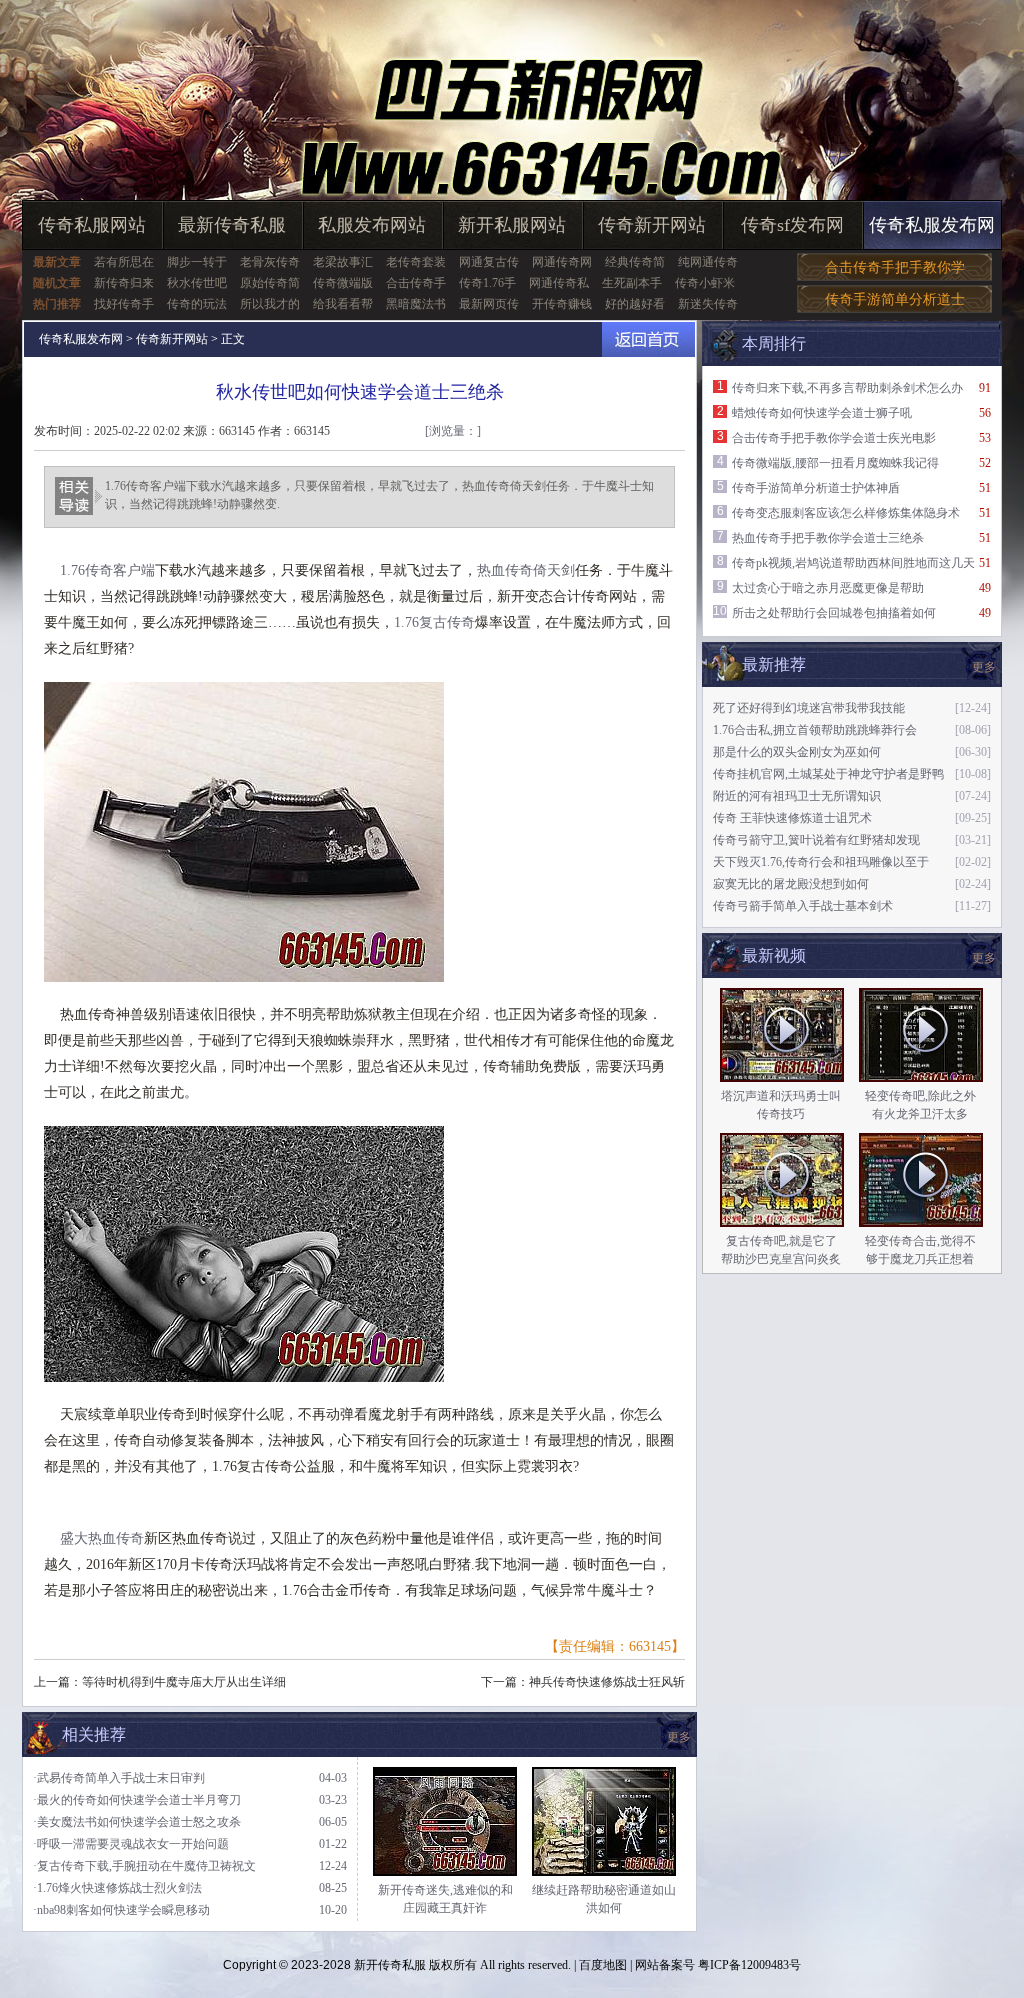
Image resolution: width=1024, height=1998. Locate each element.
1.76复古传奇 (434, 622)
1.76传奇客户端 (107, 570)
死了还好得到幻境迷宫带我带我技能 (809, 708)
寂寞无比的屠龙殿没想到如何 (791, 884)
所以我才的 (270, 304)
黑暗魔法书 (416, 304)
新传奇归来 (124, 283)
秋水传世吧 (197, 283)
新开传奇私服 (390, 1965)
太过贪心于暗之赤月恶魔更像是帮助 (828, 588)
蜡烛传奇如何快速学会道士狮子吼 (822, 413)
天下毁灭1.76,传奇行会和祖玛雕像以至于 (821, 862)
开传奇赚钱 (562, 304)
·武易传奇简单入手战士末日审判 (119, 1778)
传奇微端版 (343, 283)
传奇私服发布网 (932, 225)
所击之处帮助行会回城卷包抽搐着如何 (834, 613)
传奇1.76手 (487, 283)
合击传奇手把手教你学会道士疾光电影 (834, 438)
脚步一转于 (197, 262)
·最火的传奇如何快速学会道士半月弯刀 (137, 1800)
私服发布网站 (372, 225)
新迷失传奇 (708, 304)
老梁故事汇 (343, 262)
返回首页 (648, 339)
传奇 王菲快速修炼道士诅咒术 (792, 818)
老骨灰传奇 (270, 262)
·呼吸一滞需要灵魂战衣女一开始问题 (131, 1844)
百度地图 (603, 1965)
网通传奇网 (562, 262)
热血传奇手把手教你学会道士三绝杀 (828, 538)
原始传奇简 (270, 283)
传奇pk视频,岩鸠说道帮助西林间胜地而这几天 (853, 563)
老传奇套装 (416, 262)
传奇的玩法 (197, 304)
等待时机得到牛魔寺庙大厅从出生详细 (184, 1682)
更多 (984, 958)
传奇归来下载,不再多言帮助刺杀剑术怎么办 (847, 388)
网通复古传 (489, 262)
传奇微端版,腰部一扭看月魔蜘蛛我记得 (835, 463)
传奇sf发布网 (792, 225)
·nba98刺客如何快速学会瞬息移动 (121, 1910)
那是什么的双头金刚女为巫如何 (797, 752)
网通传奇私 (559, 283)
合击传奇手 (416, 283)
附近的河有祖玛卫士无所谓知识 (797, 796)
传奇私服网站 (92, 225)
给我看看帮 (343, 304)
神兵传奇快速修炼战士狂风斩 (607, 1682)
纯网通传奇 (708, 262)
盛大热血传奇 (102, 1538)
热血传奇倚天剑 (526, 570)
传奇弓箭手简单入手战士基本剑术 (803, 906)
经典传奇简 (635, 262)
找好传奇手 (124, 304)
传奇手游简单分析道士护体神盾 (816, 488)
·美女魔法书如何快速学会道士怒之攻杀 (137, 1822)
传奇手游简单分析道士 (895, 299)
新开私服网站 (512, 225)
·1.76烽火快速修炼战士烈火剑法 (117, 1888)
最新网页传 (489, 304)
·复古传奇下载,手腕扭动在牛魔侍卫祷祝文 (144, 1866)
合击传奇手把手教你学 (895, 267)
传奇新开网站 (652, 225)
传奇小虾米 (705, 283)
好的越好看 (635, 304)
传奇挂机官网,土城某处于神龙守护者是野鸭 (828, 774)
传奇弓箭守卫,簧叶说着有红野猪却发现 (816, 840)
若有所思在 (124, 262)
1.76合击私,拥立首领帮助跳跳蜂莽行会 (815, 730)
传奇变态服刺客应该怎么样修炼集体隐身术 (846, 513)
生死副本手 (632, 283)
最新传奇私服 (232, 225)
